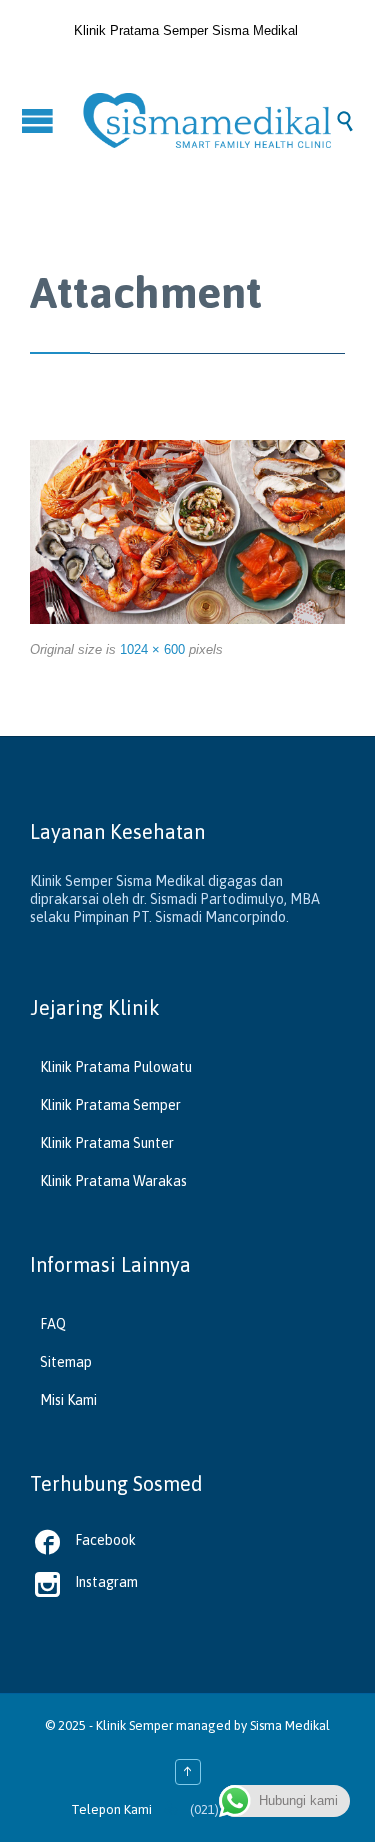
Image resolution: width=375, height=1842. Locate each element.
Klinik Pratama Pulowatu (116, 1067)
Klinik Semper (134, 1725)
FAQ (53, 1324)
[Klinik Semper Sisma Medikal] (207, 120)
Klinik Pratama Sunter (107, 1143)
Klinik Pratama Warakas (113, 1181)
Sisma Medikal (290, 1725)
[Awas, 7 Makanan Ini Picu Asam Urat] (187, 532)
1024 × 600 (152, 649)
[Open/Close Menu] (40, 120)
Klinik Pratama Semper (110, 1105)
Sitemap (66, 1362)
